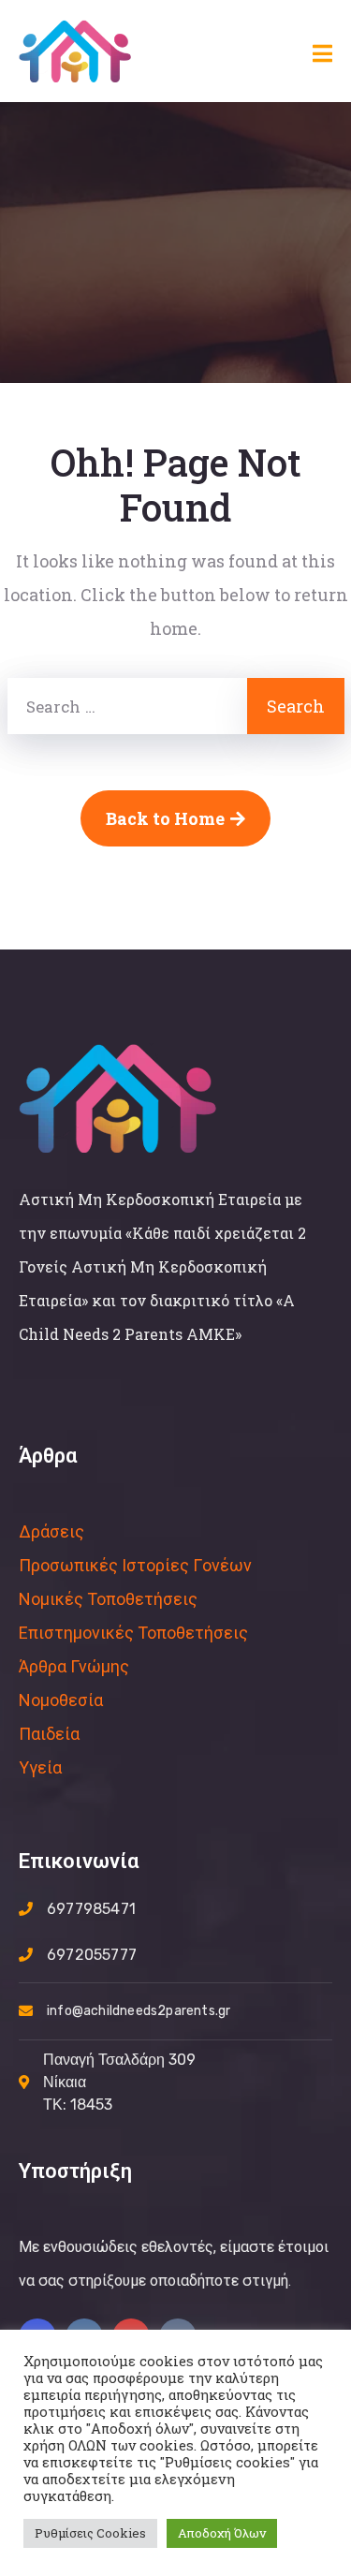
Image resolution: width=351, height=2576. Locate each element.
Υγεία (40, 1767)
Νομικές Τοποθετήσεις (108, 1599)
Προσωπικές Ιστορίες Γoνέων (135, 1565)
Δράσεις (51, 1531)
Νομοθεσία (61, 1700)
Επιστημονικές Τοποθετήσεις (133, 1633)
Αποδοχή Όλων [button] (222, 2533)
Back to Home (165, 818)
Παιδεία (49, 1734)
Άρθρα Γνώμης (74, 1666)
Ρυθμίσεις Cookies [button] (90, 2533)
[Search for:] (127, 706)
